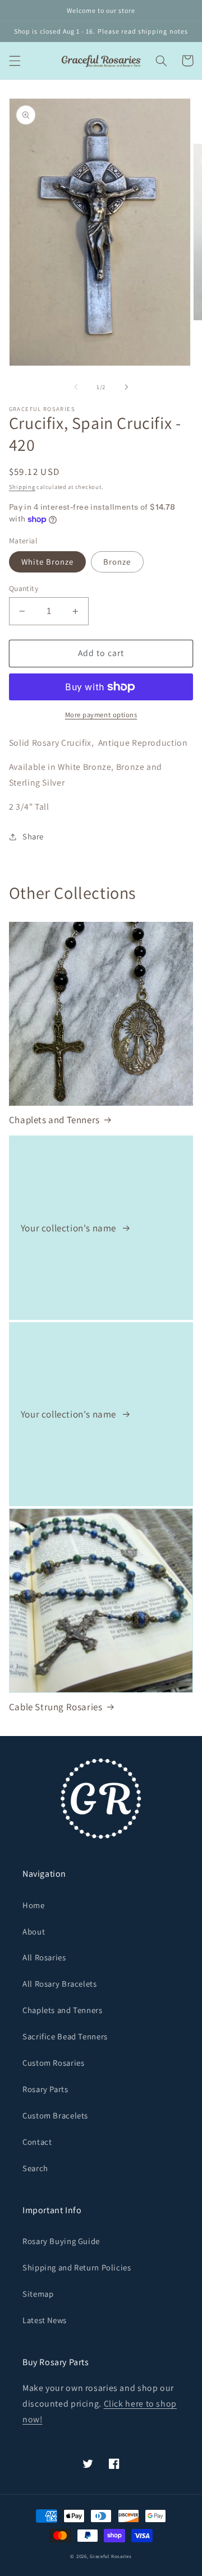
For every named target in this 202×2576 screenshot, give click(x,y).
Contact (37, 2142)
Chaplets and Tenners (54, 1120)
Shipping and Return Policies (77, 2267)
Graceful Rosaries (111, 2556)
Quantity (24, 588)
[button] (15, 61)
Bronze (117, 562)
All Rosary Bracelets (60, 1984)
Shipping (22, 487)
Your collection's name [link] (70, 1228)
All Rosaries (44, 1957)
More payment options (101, 715)
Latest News (45, 2320)
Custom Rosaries (53, 2063)
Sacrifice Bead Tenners (65, 2036)
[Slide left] (76, 387)
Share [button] (33, 836)
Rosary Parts (45, 2089)
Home (34, 1905)
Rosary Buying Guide (61, 2241)
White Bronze (48, 562)
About (34, 1931)
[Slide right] (126, 387)
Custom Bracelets (55, 2115)
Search (35, 2168)
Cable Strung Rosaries (56, 1707)
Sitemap (38, 2294)
